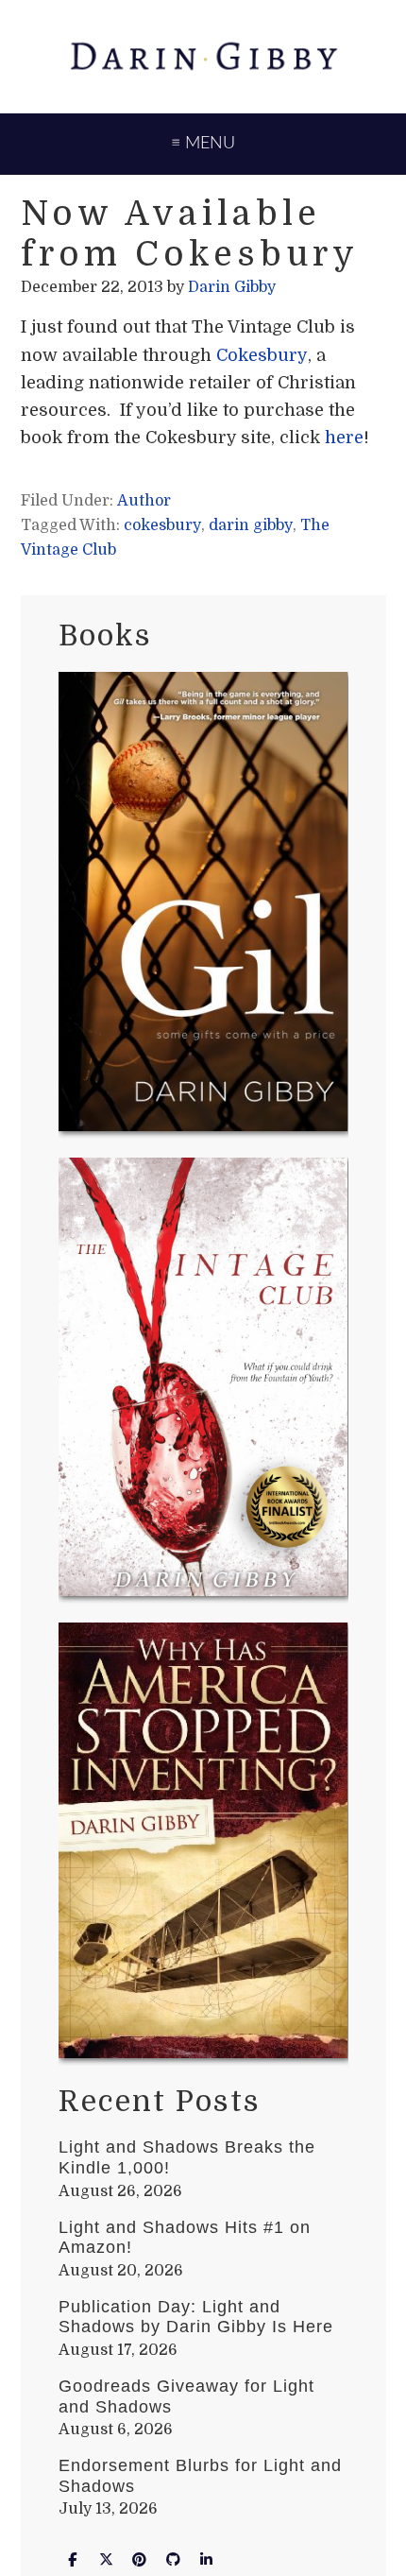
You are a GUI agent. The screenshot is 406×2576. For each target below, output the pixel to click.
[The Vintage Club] (203, 1381)
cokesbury (162, 525)
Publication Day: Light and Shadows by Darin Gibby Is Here (196, 2317)
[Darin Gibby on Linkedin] (207, 2559)
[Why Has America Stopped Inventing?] (203, 1844)
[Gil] (203, 905)
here (344, 438)
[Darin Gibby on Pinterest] (140, 2559)
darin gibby (251, 525)
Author (144, 501)
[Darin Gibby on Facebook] (73, 2559)
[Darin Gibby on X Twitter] (106, 2559)
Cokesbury (262, 355)
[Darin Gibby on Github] (173, 2559)
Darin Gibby (203, 57)
